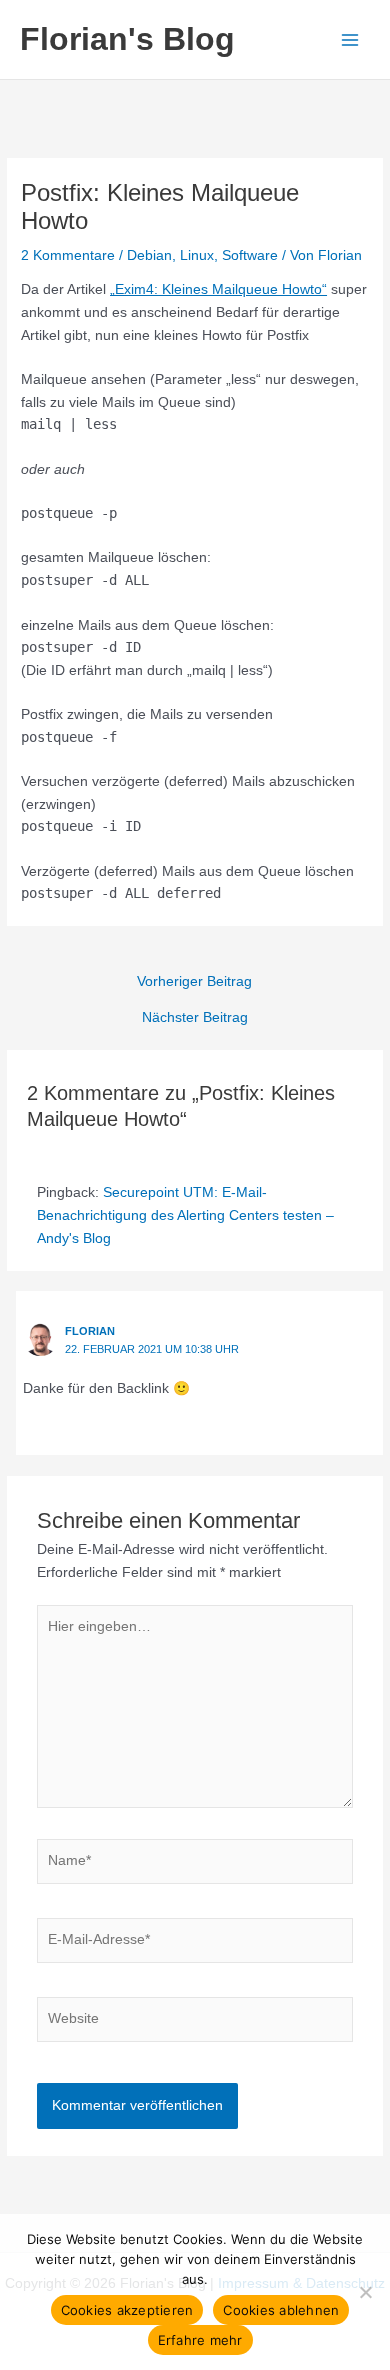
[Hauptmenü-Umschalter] (350, 39)
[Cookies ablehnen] (365, 2292)
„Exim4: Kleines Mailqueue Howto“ (218, 289)
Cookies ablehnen (281, 2310)
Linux (197, 255)
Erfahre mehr (200, 2340)
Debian (149, 255)
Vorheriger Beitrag (194, 982)
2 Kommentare (68, 255)
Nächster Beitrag (195, 1018)
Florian (90, 1331)
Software (250, 255)
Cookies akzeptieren (127, 2310)
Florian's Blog (127, 39)
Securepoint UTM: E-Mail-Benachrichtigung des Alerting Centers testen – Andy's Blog (185, 1215)
